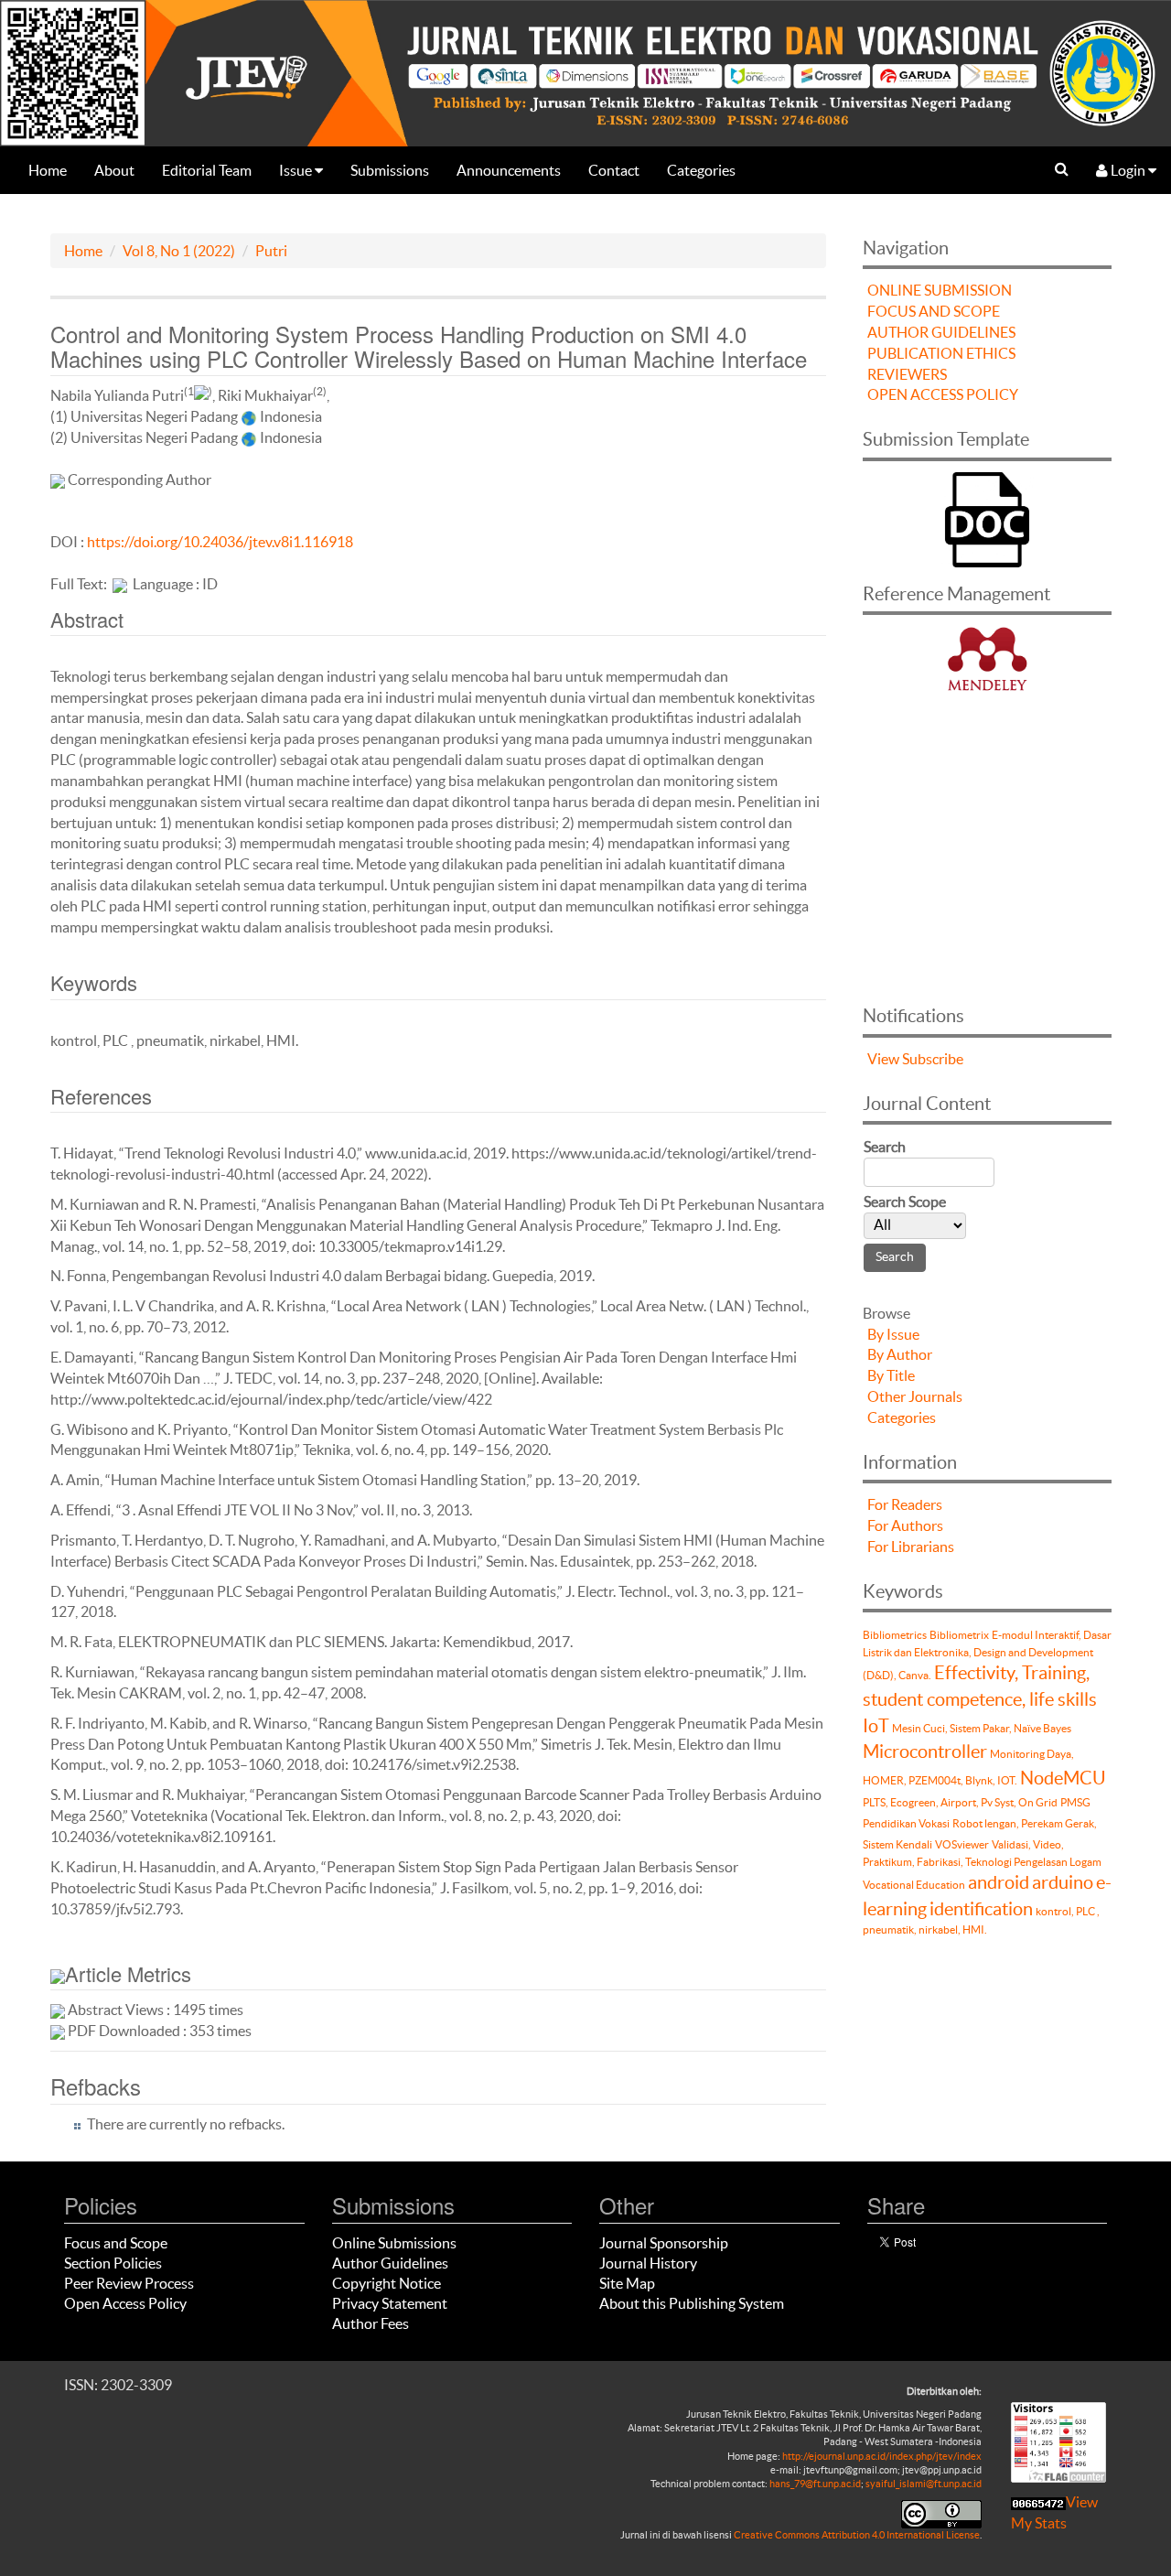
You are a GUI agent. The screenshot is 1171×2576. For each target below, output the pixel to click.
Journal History (648, 2263)
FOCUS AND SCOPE (934, 311)
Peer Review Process (129, 2283)
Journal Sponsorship (664, 2243)
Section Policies (113, 2263)
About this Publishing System (692, 2303)
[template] (987, 517)
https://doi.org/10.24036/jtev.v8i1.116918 (220, 542)
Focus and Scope (116, 2243)
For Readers (905, 1504)
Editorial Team (207, 170)
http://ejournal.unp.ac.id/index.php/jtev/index (882, 2456)
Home (48, 170)
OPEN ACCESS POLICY (943, 394)
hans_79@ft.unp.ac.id (815, 2484)
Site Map (627, 2283)
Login (1128, 170)
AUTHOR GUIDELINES (941, 332)
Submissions (390, 170)
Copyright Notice (387, 2283)
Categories (701, 170)
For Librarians (911, 1547)
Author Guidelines (390, 2263)
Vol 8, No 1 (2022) (179, 251)
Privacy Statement (390, 2303)
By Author (900, 1354)
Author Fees (371, 2323)
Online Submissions (394, 2243)
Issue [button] (297, 170)
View (883, 1059)
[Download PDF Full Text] (120, 584)
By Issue (893, 1334)
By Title (891, 1375)
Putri (271, 251)
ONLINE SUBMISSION (940, 290)
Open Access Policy (125, 2303)
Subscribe (933, 1059)
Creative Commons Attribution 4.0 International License (857, 2535)
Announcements (509, 170)
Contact (614, 170)
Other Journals (915, 1396)
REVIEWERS (907, 374)
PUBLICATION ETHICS (941, 353)
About (114, 170)
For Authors (905, 1525)
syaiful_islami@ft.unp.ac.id (924, 2484)
